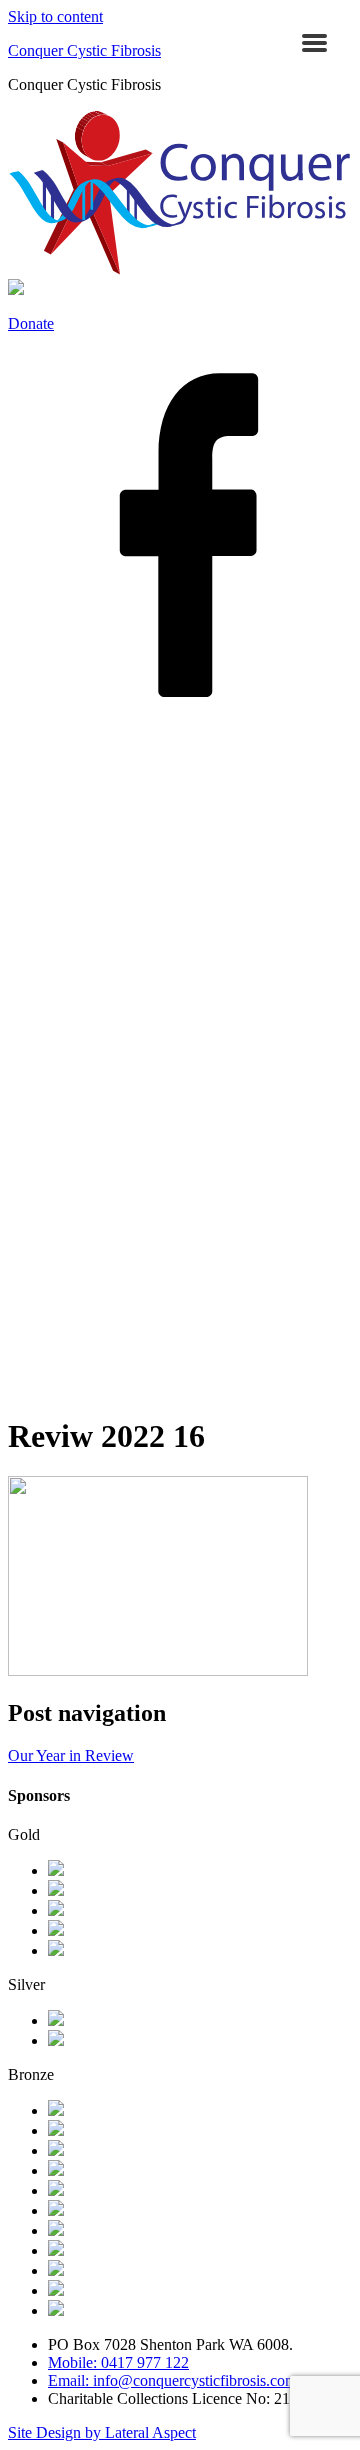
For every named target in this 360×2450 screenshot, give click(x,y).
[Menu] (314, 42)
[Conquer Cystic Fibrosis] (180, 269)
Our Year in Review (71, 1755)
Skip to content (55, 16)
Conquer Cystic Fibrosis (84, 50)
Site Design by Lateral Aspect (102, 2432)
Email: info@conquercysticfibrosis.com (172, 2380)
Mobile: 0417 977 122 (118, 2362)
